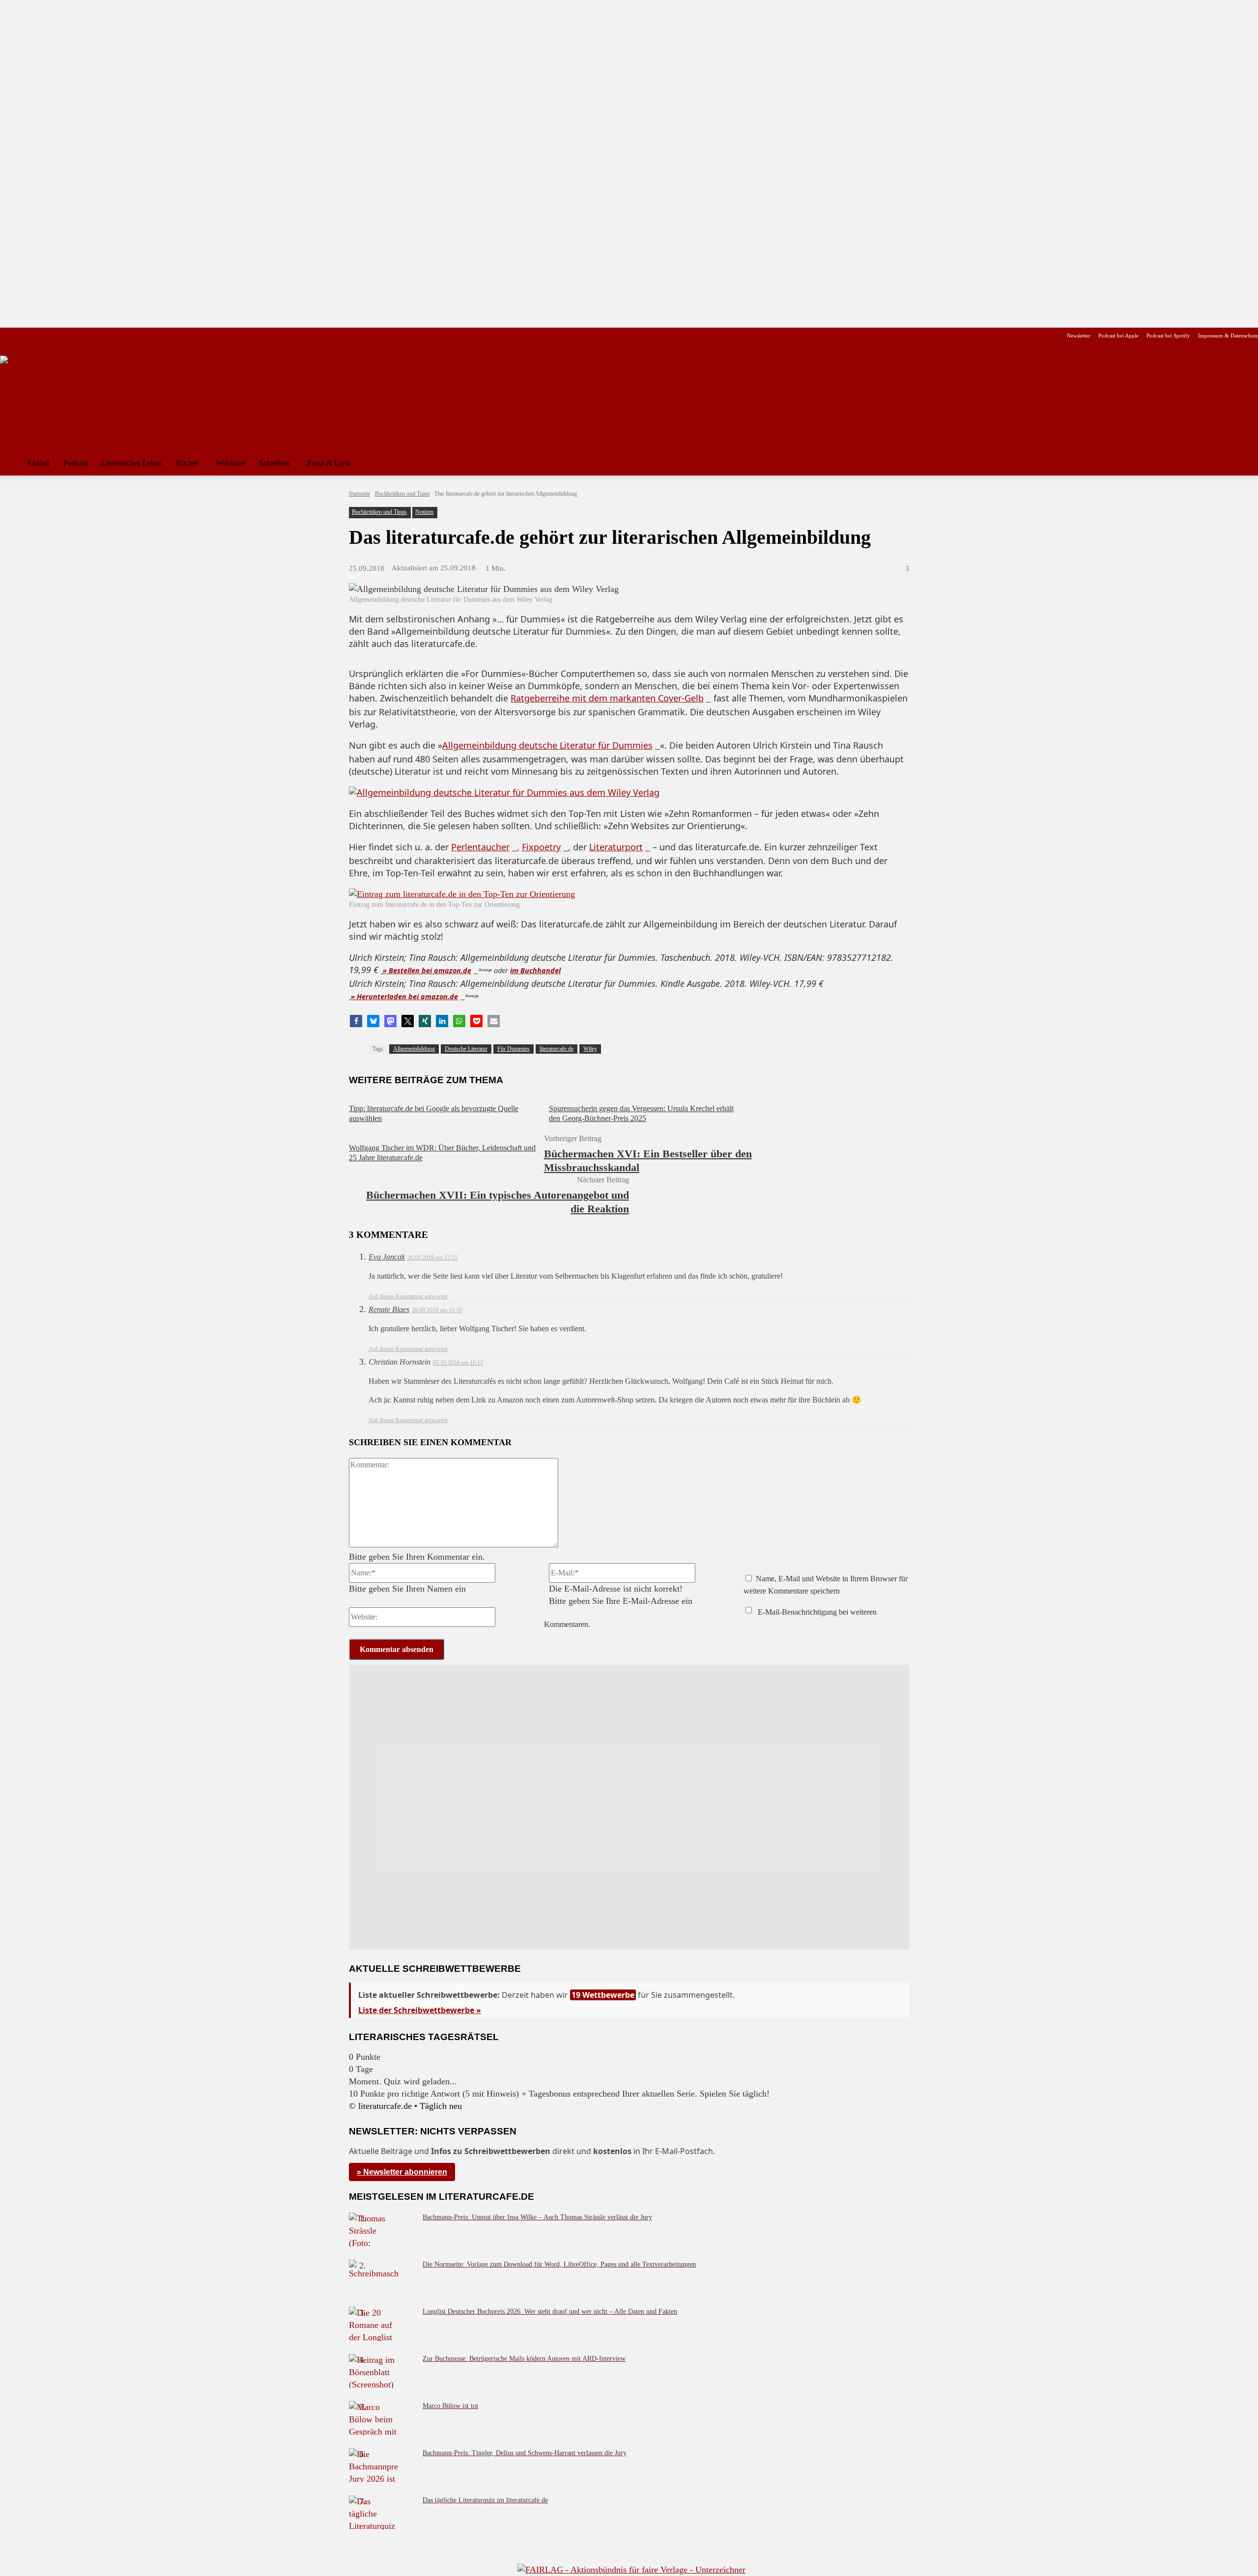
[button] (1246, 463)
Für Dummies (514, 1049)
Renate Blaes (389, 1309)
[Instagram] (22, 336)
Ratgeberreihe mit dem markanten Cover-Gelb (607, 698)
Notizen (424, 512)
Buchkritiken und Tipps (402, 494)
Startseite (359, 494)
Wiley (590, 1049)
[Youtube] (38, 336)
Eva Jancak (387, 1257)
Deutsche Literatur (466, 1049)
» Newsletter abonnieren (402, 2172)
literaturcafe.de (557, 1049)
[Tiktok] (53, 336)
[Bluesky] (84, 336)
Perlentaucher (480, 847)
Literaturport (616, 847)
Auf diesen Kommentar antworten (408, 1296)
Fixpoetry (541, 847)
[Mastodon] (100, 336)
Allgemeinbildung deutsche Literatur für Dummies (547, 745)
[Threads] (69, 336)
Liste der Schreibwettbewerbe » (420, 2010)
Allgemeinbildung (414, 1049)
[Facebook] (7, 336)
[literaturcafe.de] (72, 400)
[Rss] (115, 336)
